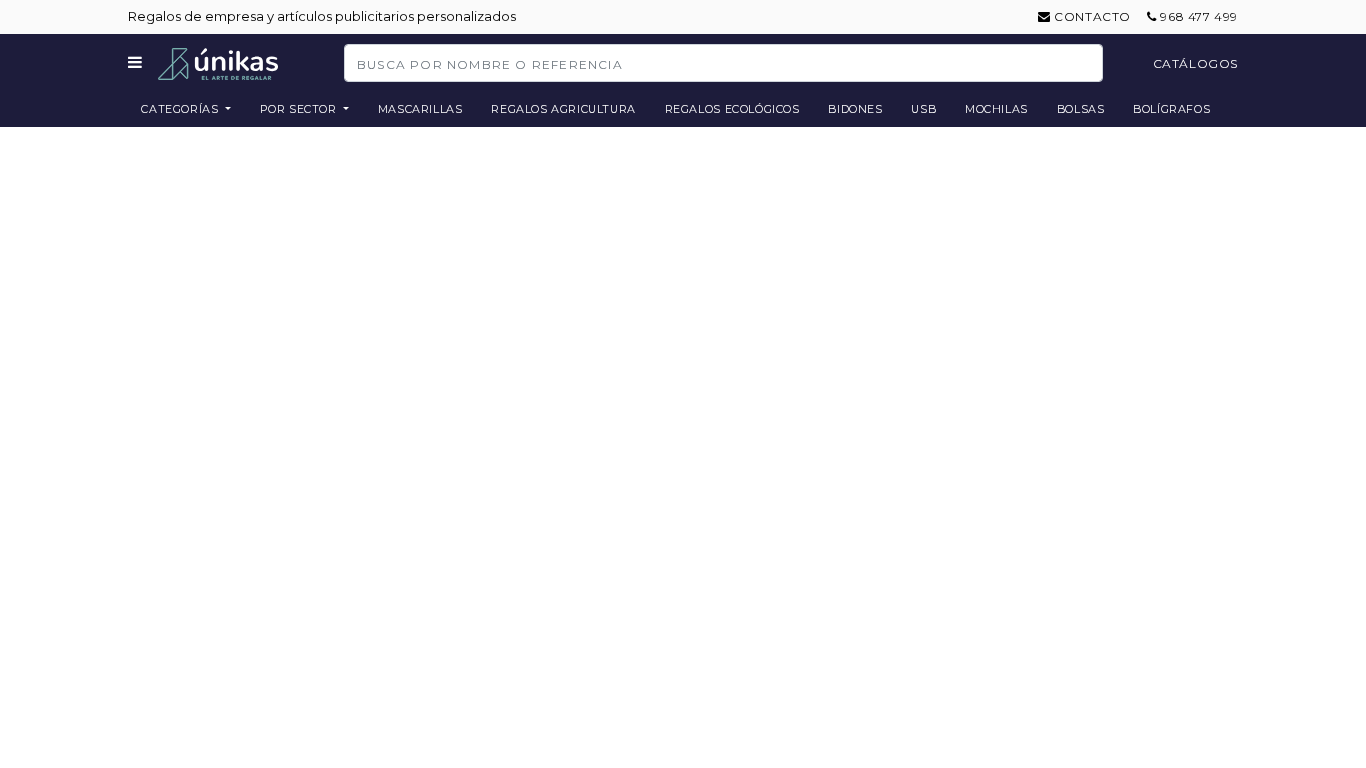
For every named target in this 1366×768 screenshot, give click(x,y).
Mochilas (996, 109)
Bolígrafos (1171, 109)
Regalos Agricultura (563, 109)
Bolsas (1081, 109)
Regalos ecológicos (732, 109)
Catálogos (1195, 63)
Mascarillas (420, 109)
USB (923, 109)
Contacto (1091, 16)
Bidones (855, 109)
